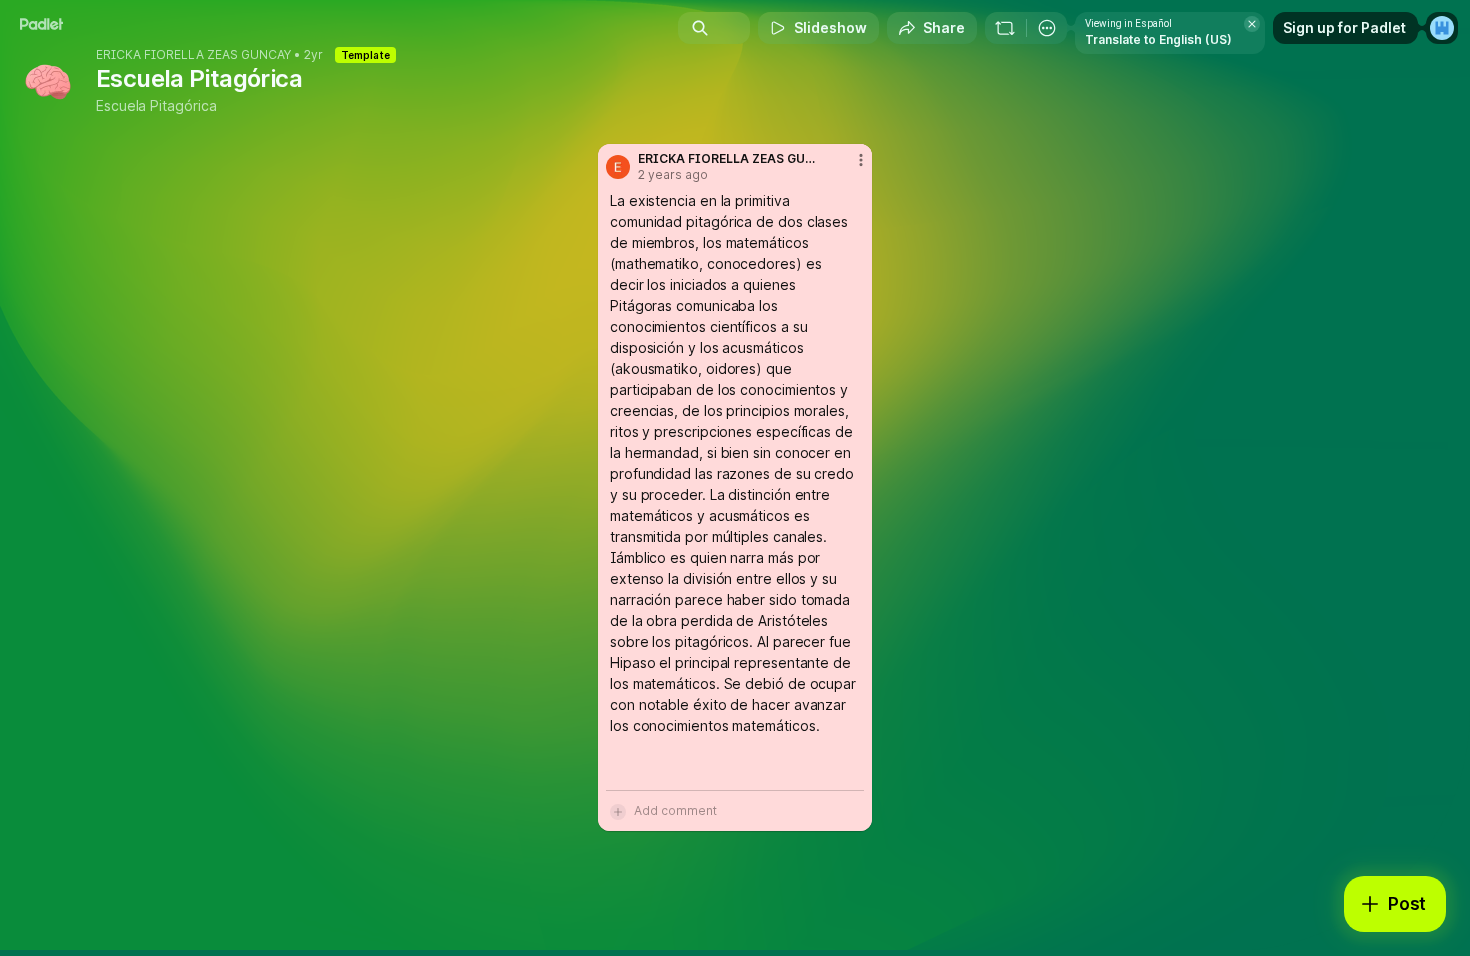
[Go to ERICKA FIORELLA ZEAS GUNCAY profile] (618, 167)
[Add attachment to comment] (618, 811)
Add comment (675, 810)
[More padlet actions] (1047, 28)
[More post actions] (861, 160)
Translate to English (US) (1158, 39)
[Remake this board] (1005, 28)
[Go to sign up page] (1442, 28)
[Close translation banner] (1252, 24)
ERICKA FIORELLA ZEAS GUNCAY (193, 55)
